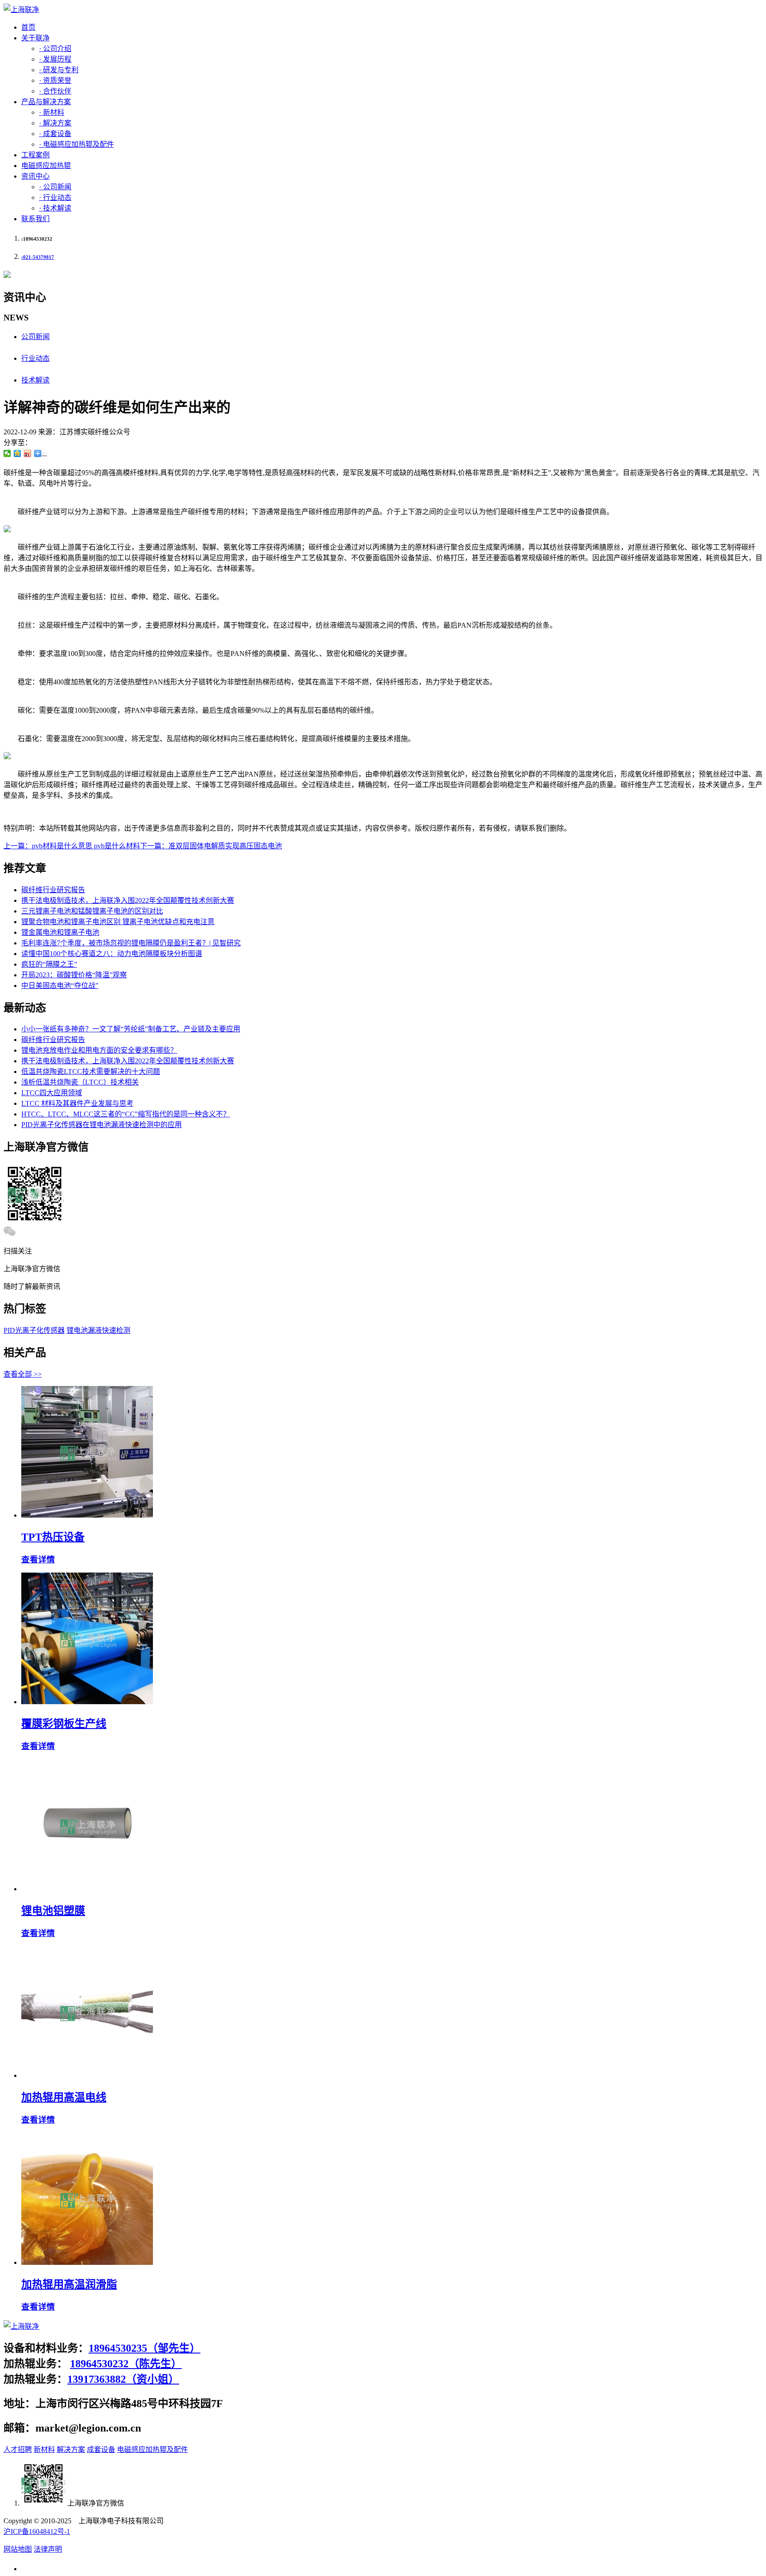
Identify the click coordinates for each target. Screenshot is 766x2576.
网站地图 (18, 2549)
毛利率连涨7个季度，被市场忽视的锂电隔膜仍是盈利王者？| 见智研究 (131, 943)
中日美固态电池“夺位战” (60, 986)
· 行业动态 (55, 197)
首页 (28, 27)
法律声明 (48, 2549)
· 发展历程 (55, 59)
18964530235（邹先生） (145, 2348)
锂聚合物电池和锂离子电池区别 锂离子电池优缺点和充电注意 (118, 922)
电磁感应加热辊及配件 (152, 2449)
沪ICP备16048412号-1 (37, 2531)
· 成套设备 (55, 134)
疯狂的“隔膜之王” (49, 964)
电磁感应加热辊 (46, 166)
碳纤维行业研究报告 (53, 890)
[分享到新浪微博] (28, 453)
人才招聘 (18, 2449)
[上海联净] (21, 10)
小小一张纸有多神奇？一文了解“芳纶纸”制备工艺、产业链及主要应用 (131, 1029)
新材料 (44, 2449)
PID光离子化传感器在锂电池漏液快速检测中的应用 (102, 1125)
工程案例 (35, 155)
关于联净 (35, 38)
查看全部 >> (23, 1374)
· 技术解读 (55, 208)
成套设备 (101, 2449)
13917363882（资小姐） (123, 2379)
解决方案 (71, 2449)
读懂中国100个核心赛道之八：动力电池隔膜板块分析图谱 (112, 954)
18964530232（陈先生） (126, 2364)
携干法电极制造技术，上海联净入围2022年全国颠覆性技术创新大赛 (128, 900)
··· (44, 453)
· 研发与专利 (59, 70)
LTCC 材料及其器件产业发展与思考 (77, 1103)
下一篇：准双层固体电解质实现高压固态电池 (211, 846)
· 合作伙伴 (55, 91)
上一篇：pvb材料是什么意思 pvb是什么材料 (72, 846)
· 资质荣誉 (55, 80)
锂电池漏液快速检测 (98, 1330)
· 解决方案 (55, 123)
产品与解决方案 (46, 102)
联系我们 (35, 219)
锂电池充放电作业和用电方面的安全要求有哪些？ (99, 1050)
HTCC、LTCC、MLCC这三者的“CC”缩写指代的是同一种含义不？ (126, 1114)
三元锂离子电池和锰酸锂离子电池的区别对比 (92, 911)
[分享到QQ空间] (18, 453)
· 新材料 (52, 112)
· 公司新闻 (55, 187)
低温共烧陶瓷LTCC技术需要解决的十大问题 (91, 1071)
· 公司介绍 (55, 49)
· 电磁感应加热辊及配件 (76, 144)
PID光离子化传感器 (34, 1330)
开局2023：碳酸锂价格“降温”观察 (74, 975)
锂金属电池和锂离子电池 (60, 932)
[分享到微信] (7, 453)
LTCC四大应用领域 (52, 1093)
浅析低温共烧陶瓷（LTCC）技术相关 (80, 1082)
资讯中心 (35, 176)
